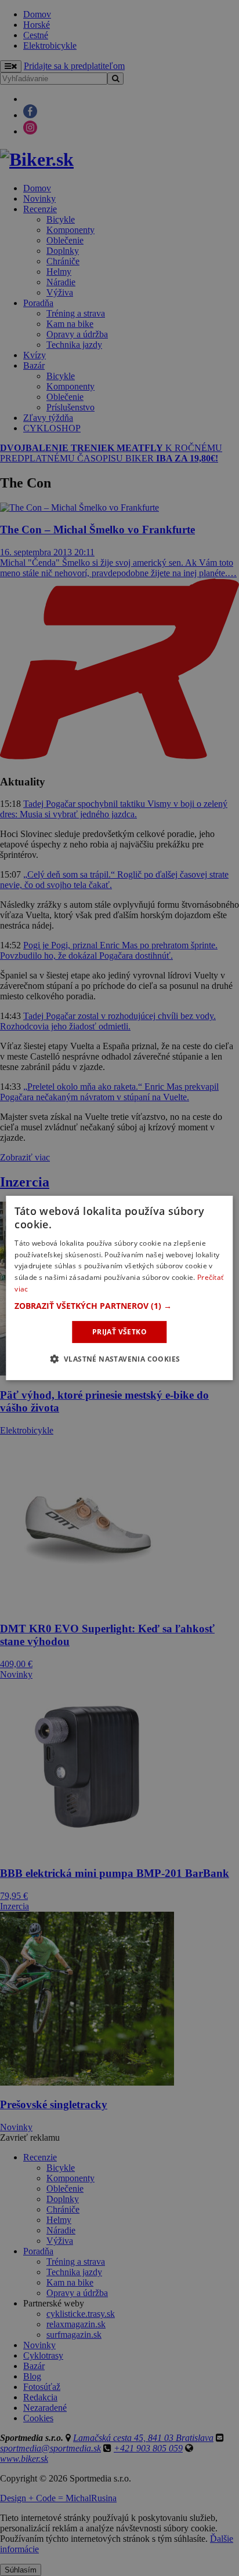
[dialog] (119, 1288)
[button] (119, 1306)
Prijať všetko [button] (119, 1332)
